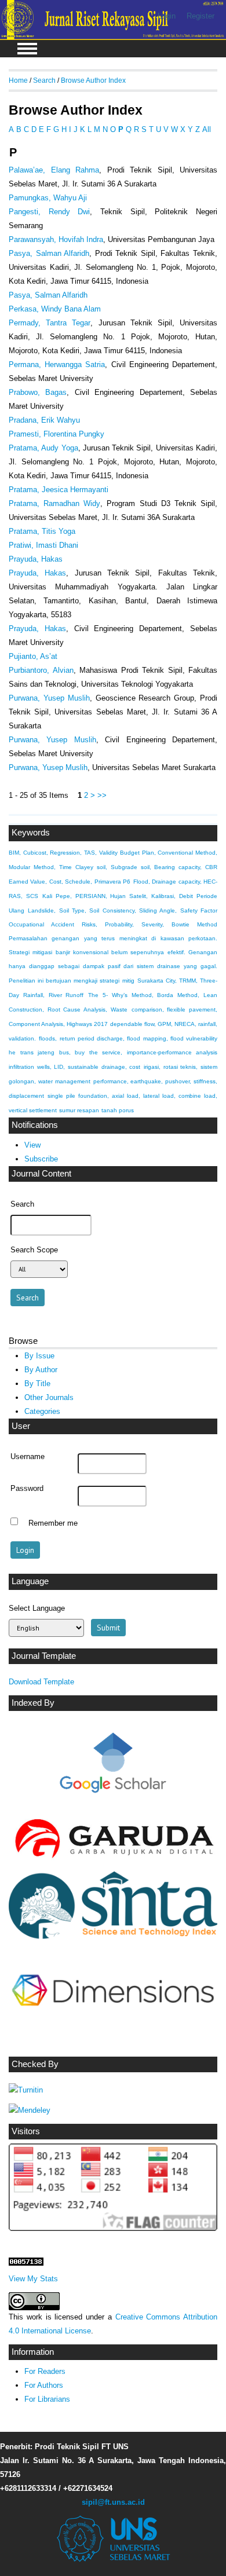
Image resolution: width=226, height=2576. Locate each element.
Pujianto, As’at (33, 656)
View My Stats (33, 2279)
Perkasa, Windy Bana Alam (55, 309)
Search (44, 80)
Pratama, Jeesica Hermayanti (59, 490)
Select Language (37, 1608)
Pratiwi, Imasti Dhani (43, 545)
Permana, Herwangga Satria (57, 364)
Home (18, 80)
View (32, 1145)
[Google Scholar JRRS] (113, 1766)
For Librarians (47, 2399)
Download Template (41, 1682)
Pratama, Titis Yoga (42, 531)
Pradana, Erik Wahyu (44, 420)
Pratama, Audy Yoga (43, 448)
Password (27, 1489)
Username (28, 1457)
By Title (37, 1384)
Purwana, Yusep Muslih (49, 698)
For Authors (44, 2385)
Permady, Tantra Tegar (50, 323)
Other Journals (49, 1397)
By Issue (39, 1356)
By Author (41, 1370)
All (207, 129)
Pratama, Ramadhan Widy (54, 503)
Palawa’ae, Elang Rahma (54, 170)
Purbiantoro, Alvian (41, 670)
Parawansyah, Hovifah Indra (56, 239)
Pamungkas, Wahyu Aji (48, 198)
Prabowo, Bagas (38, 392)
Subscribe (41, 1159)
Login (167, 16)
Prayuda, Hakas (36, 559)
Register (201, 16)
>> (102, 795)
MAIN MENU (27, 49)
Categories (42, 1411)
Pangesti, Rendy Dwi (49, 212)
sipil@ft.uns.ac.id (113, 2502)
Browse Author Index (93, 80)
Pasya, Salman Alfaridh (49, 253)
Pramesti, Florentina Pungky (57, 434)
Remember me (53, 1523)
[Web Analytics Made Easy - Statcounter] (26, 2263)
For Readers (45, 2371)
